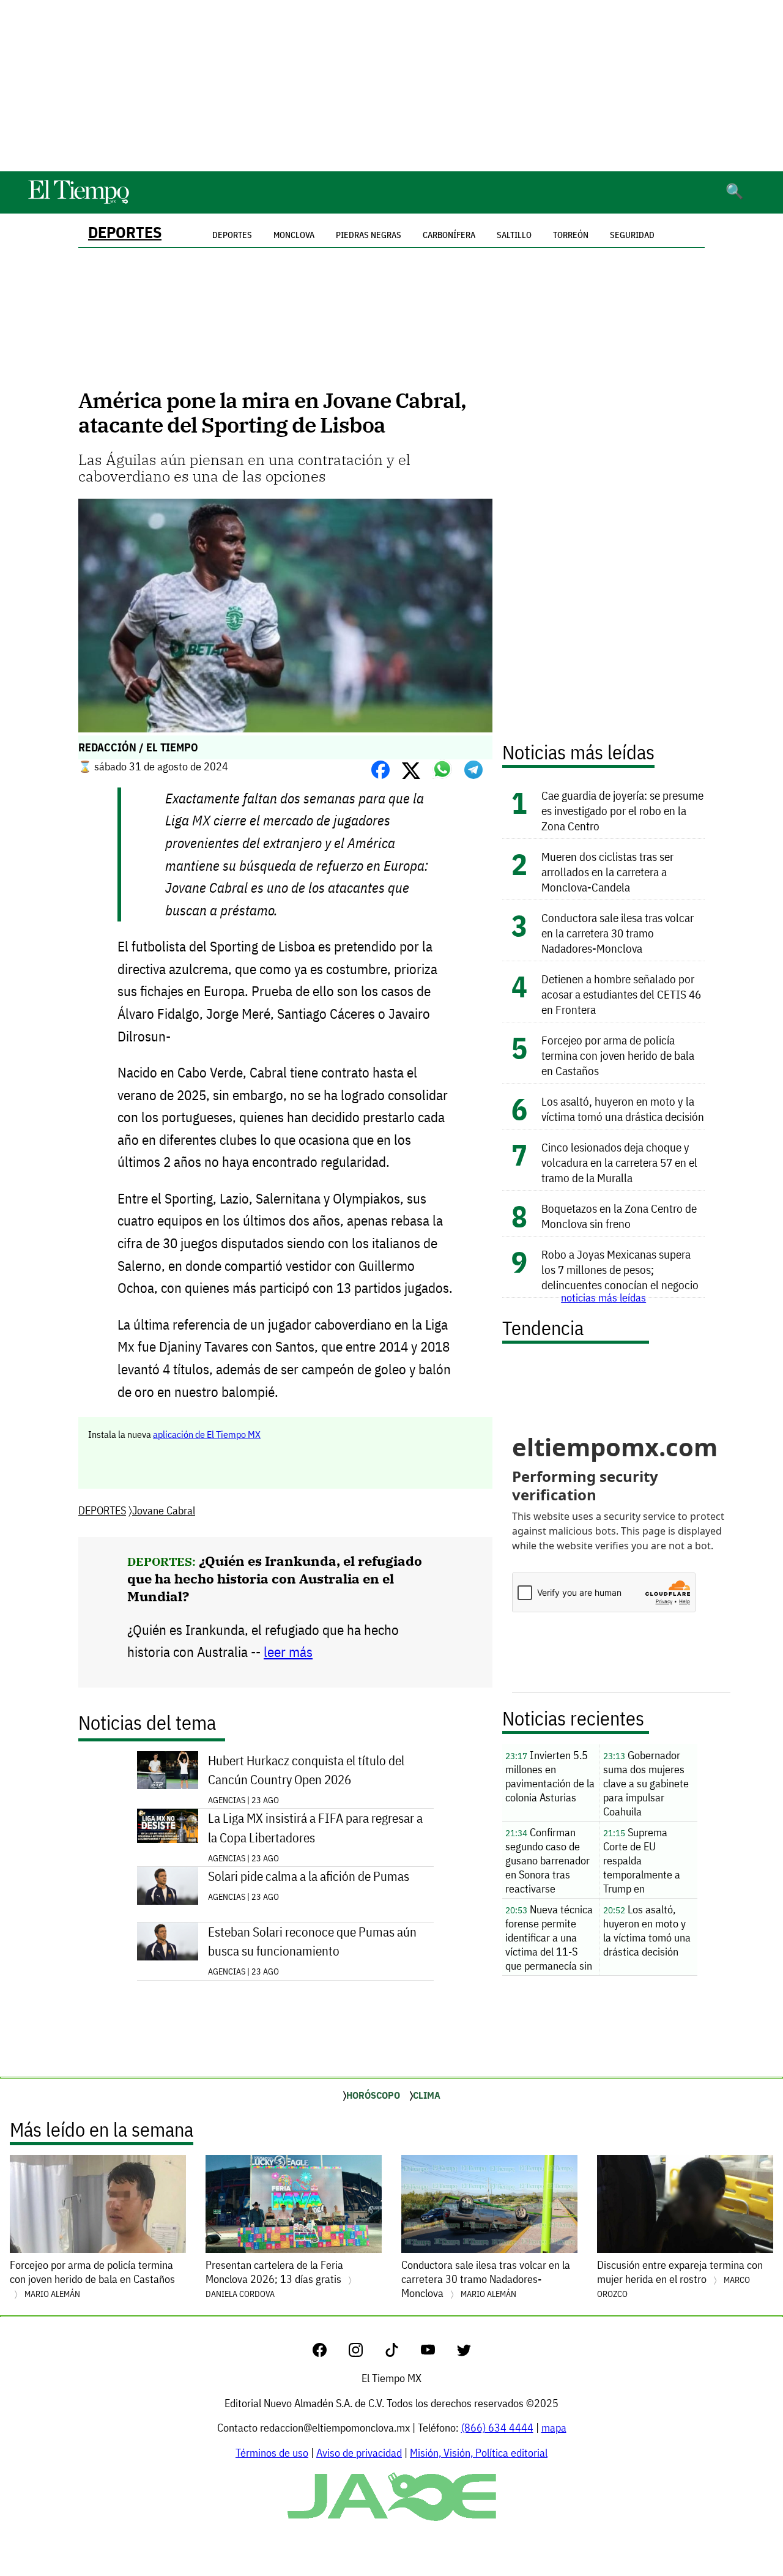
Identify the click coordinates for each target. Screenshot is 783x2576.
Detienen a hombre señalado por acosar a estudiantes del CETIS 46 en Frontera (621, 994)
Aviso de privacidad (359, 2453)
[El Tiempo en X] (464, 2353)
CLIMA (427, 2095)
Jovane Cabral (164, 1510)
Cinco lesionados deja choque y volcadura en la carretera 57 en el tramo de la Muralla (619, 1162)
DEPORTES (125, 232)
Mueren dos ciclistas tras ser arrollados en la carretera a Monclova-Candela (607, 872)
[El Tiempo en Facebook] (329, 2353)
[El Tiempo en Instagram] (366, 2353)
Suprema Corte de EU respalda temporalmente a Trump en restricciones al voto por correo (648, 1862)
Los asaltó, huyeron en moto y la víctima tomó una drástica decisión (623, 1109)
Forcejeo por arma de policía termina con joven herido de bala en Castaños (618, 1055)
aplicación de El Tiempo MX (207, 1434)
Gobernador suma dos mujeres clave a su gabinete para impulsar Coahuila (646, 1783)
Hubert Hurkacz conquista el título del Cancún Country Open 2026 (306, 1770)
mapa (554, 2428)
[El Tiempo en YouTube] (438, 2353)
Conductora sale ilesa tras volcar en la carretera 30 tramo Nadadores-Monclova (618, 933)
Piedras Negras (369, 235)
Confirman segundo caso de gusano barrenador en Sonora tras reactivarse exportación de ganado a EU (547, 1862)
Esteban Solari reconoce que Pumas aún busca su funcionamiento (312, 1941)
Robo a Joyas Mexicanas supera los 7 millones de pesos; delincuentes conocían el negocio (620, 1269)
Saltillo (514, 235)
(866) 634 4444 (497, 2428)
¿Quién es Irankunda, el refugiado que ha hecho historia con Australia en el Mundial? (275, 1578)
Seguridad (632, 235)
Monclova (294, 235)
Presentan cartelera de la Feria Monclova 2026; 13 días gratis (275, 2279)
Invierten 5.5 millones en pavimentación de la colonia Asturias (550, 1776)
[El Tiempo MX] (78, 202)
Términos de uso (272, 2453)
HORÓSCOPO (373, 2095)
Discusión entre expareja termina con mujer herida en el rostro (680, 2279)
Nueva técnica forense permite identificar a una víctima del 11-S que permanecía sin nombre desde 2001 (551, 1939)
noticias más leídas (603, 1297)
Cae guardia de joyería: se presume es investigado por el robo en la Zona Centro (622, 810)
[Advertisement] (391, 86)
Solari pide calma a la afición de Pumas (309, 1876)
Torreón (571, 235)
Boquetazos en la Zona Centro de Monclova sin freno (619, 1216)
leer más (288, 1652)
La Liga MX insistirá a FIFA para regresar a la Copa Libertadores (315, 1828)
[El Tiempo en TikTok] (402, 2353)
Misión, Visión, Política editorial (479, 2453)
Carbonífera (449, 235)
